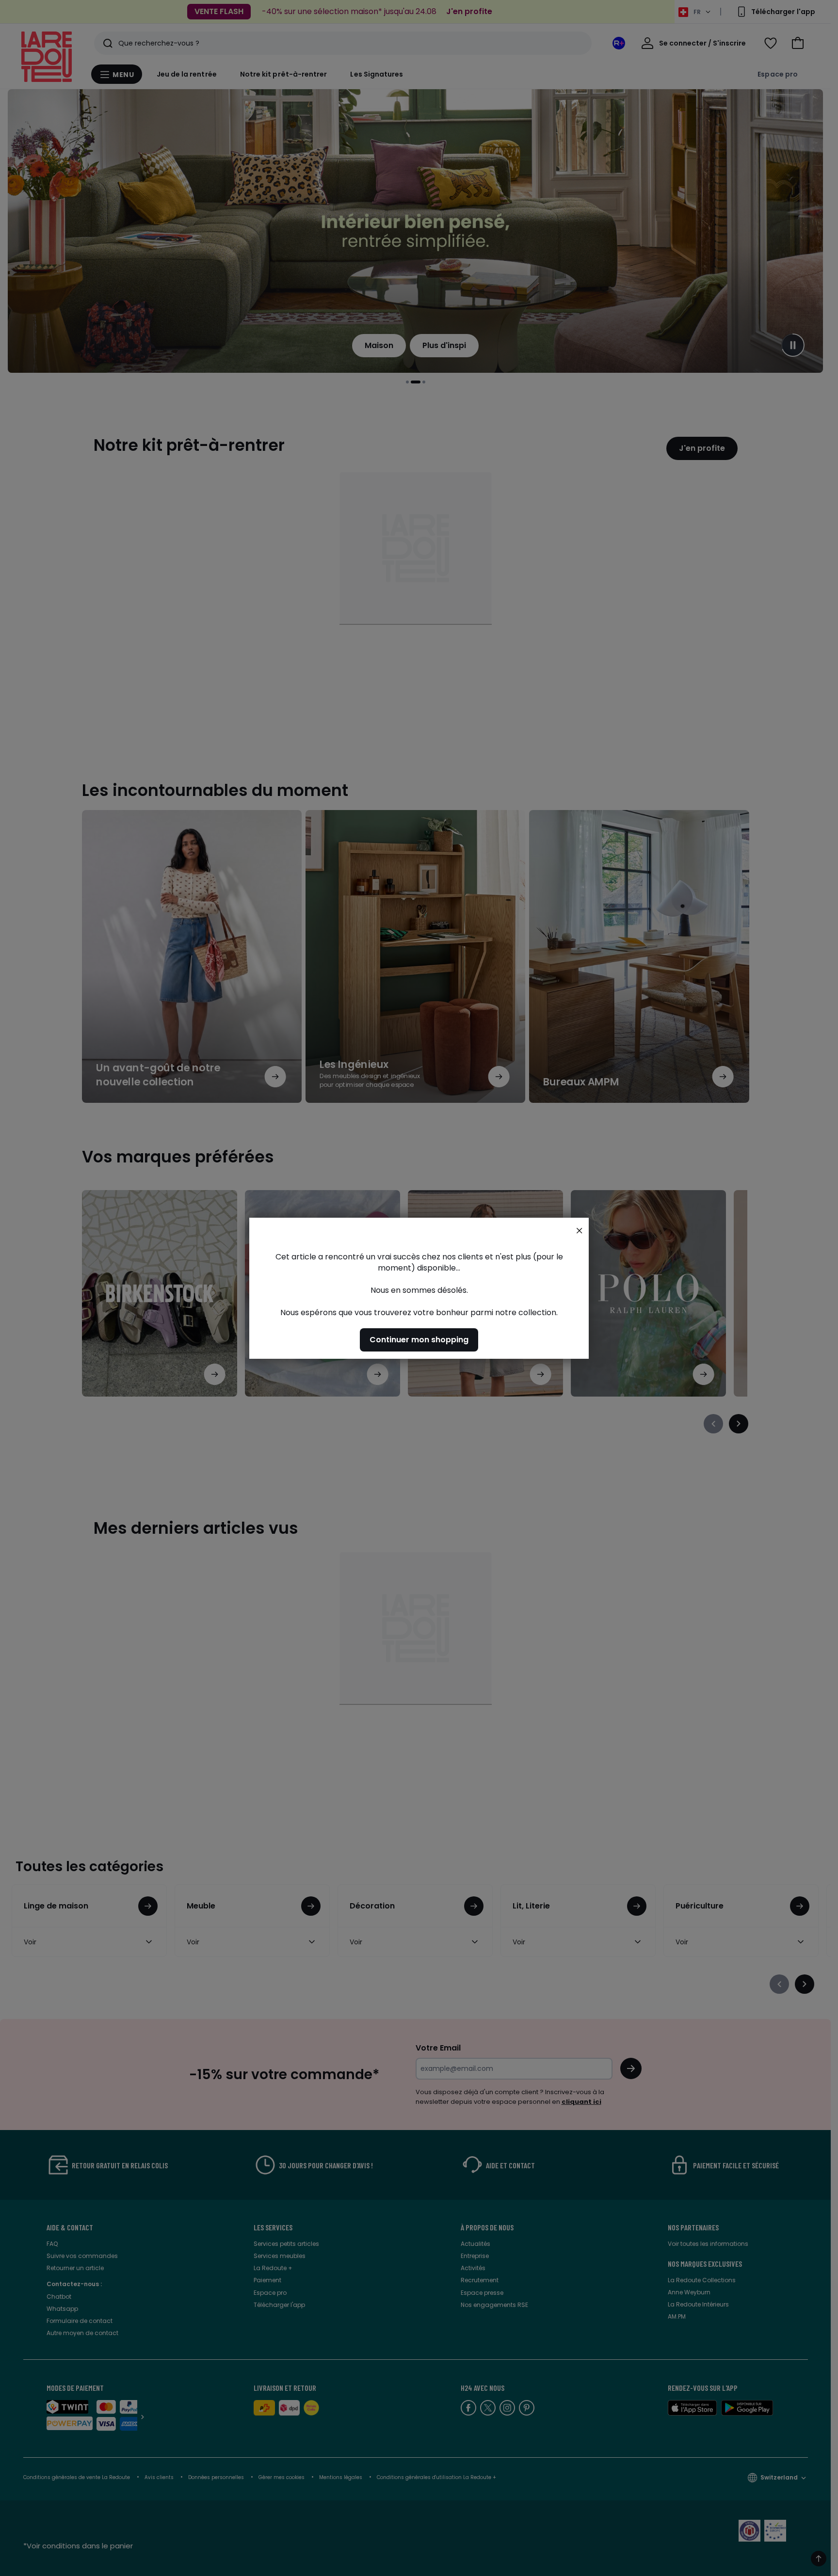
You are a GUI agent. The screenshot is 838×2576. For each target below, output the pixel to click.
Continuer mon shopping (419, 1339)
